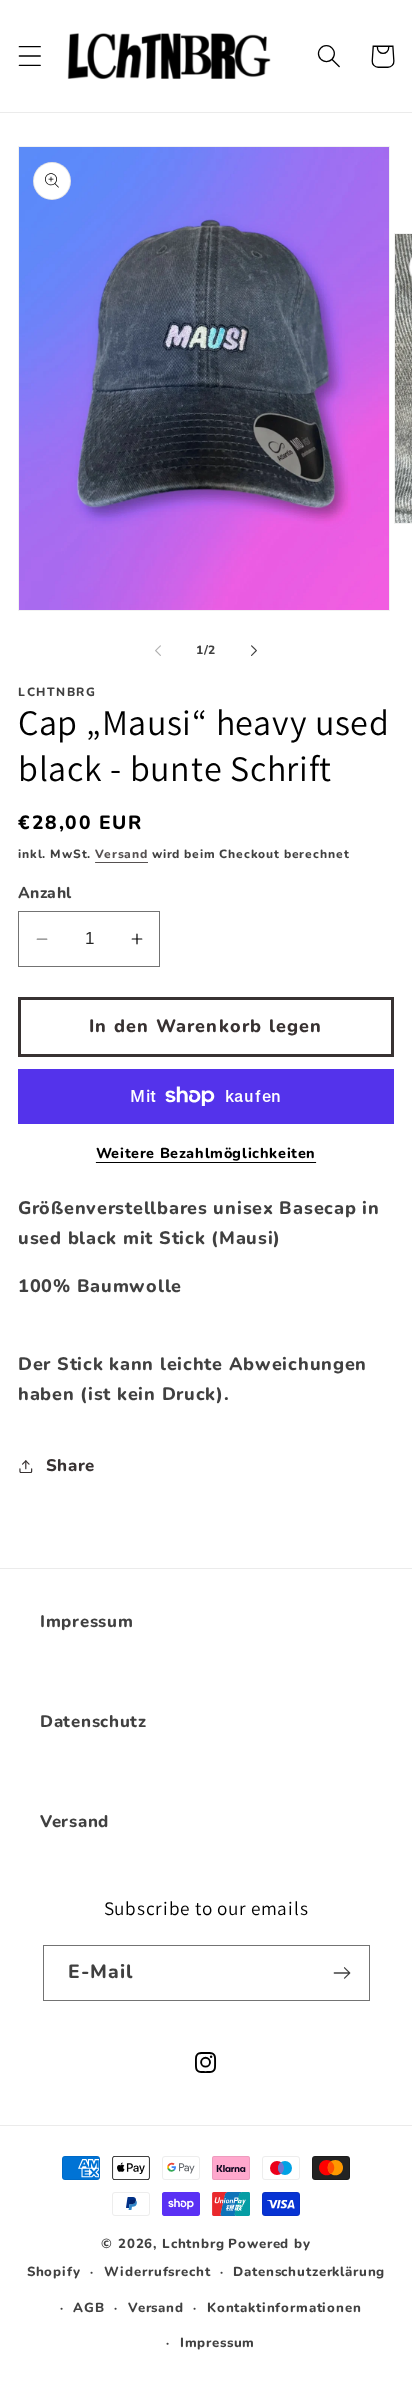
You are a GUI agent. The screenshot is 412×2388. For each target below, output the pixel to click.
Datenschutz (93, 1721)
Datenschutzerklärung (309, 2272)
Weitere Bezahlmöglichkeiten (206, 1153)
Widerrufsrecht (157, 2272)
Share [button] (70, 1465)
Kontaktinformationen (284, 2308)
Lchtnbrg (193, 2244)
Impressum (86, 1621)
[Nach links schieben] (158, 651)
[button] (30, 56)
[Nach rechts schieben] (254, 651)
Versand (121, 854)
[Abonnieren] (342, 1973)
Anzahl (45, 893)
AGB (89, 2308)
